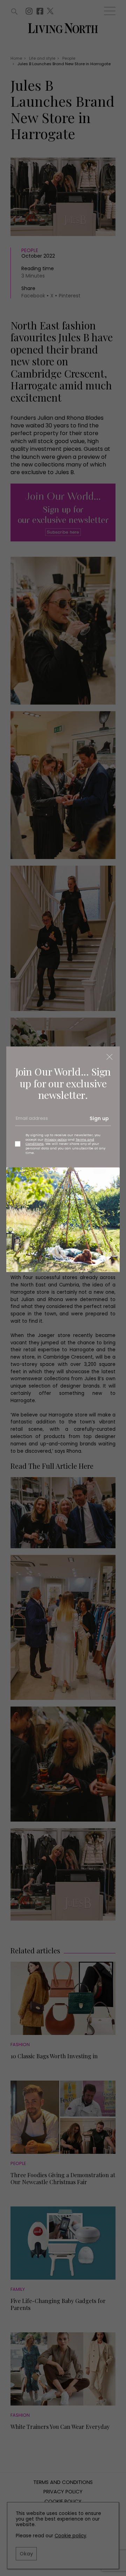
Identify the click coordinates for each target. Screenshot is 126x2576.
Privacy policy (56, 1139)
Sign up (99, 1118)
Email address (31, 1121)
